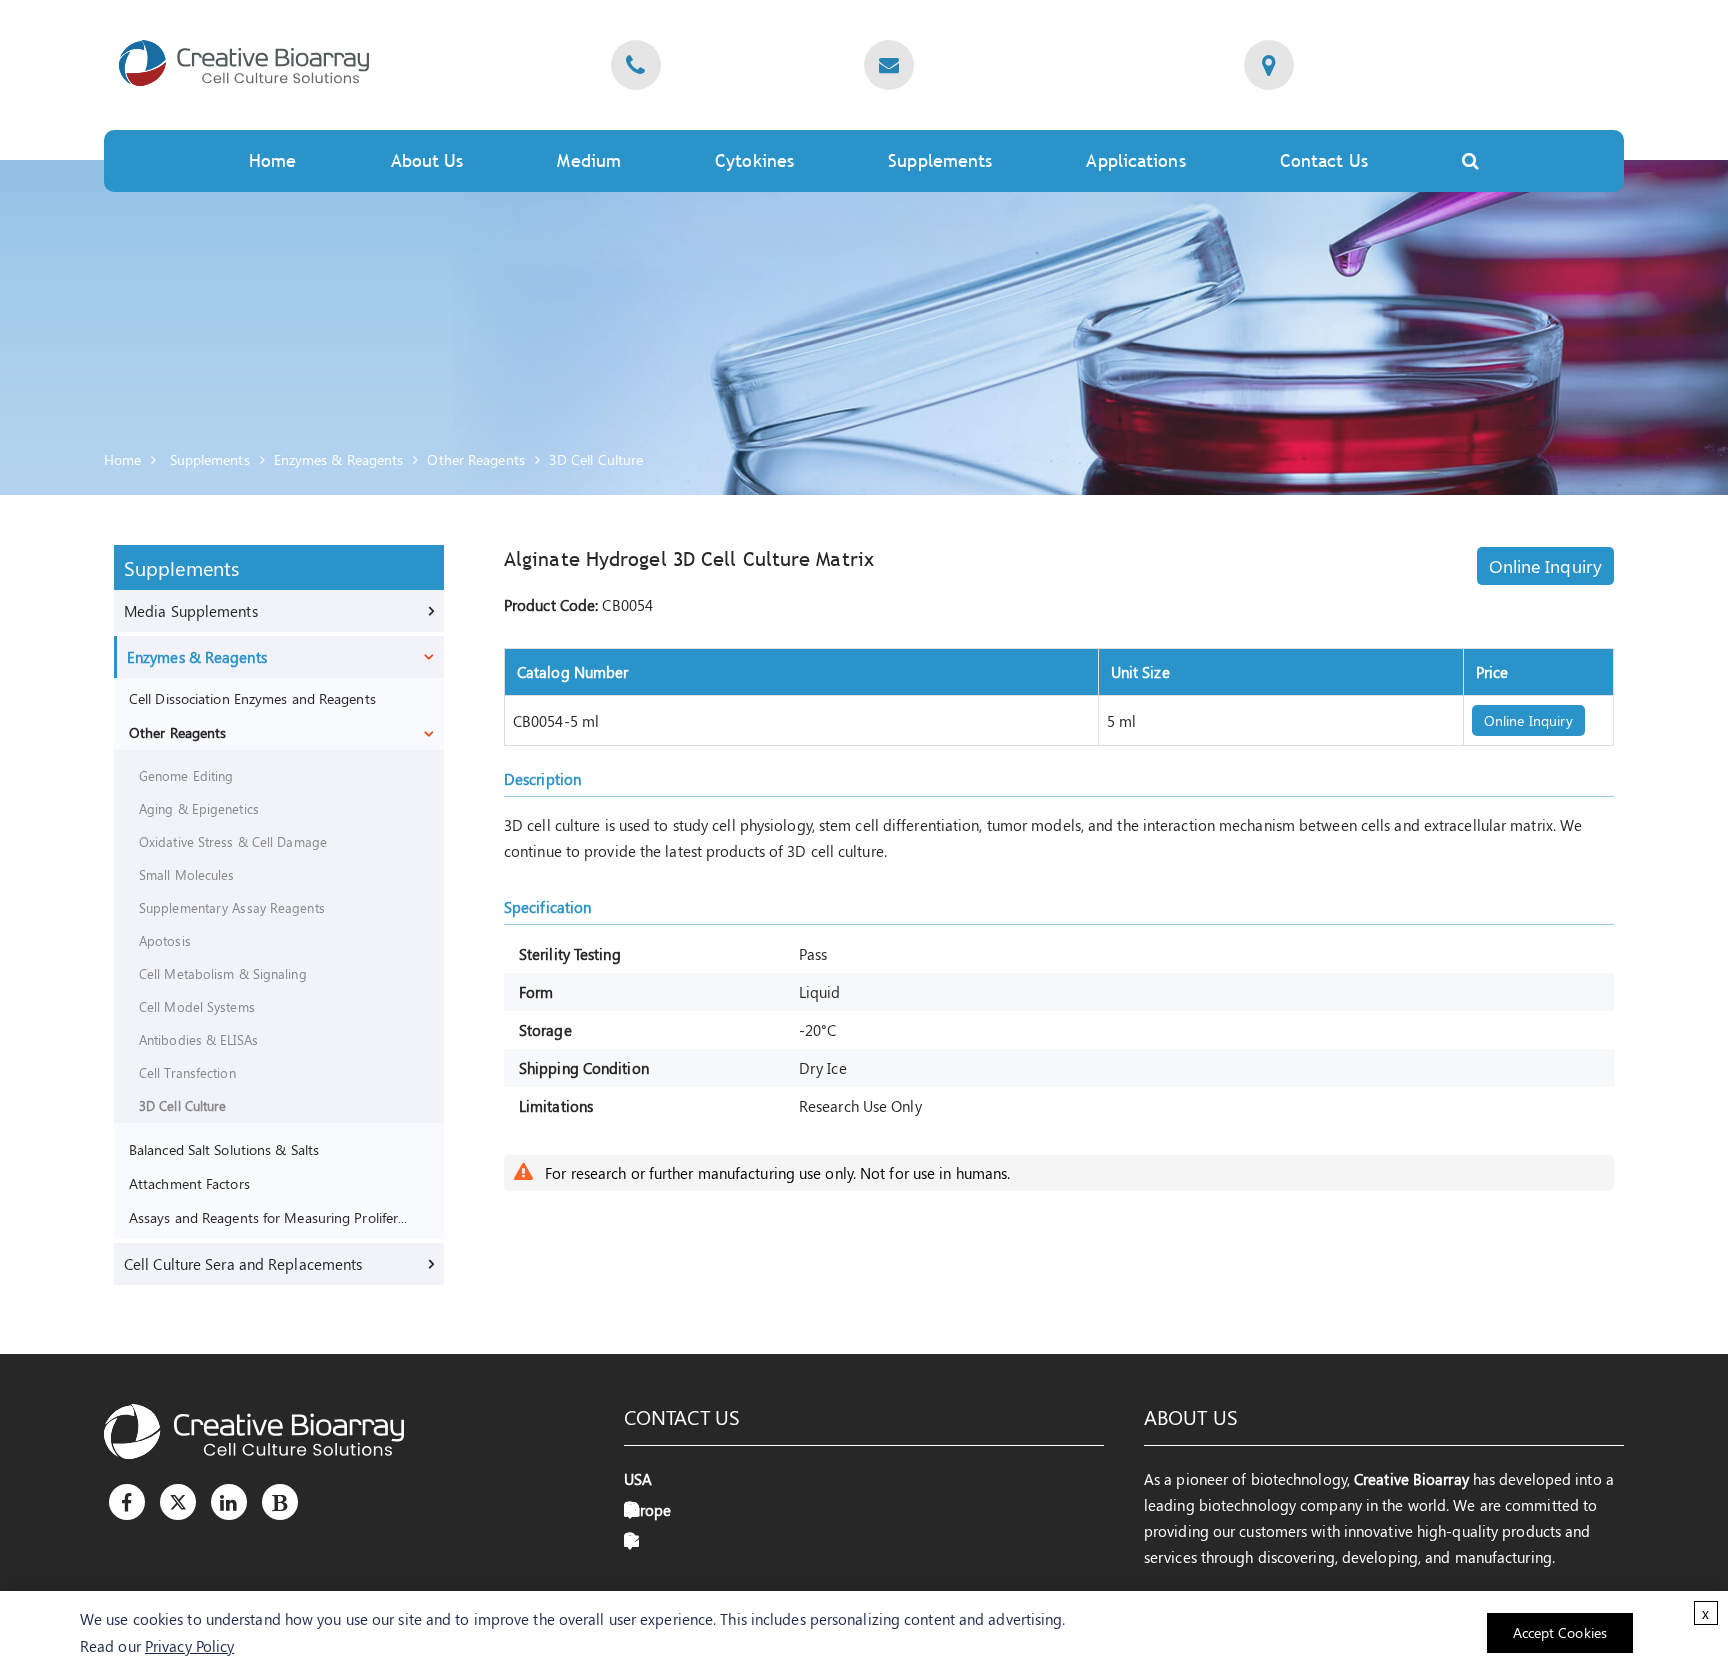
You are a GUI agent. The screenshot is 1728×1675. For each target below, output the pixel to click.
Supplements (210, 459)
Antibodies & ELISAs (198, 1039)
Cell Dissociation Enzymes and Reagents (252, 698)
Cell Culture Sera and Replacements (243, 1264)
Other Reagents (475, 459)
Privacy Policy (189, 1646)
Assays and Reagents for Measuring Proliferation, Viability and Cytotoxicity (270, 1217)
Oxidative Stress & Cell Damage (233, 841)
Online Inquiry (1545, 566)
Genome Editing (186, 775)
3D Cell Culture (596, 459)
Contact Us (1324, 160)
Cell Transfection (187, 1072)
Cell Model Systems (197, 1006)
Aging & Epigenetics (199, 808)
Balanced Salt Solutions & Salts (224, 1149)
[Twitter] (178, 1502)
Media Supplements (191, 611)
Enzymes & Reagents (339, 459)
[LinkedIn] (229, 1502)
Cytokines (754, 160)
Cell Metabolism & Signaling (223, 973)
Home (272, 160)
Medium (589, 160)
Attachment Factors (189, 1183)
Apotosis (165, 940)
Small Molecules (187, 874)
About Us (427, 160)
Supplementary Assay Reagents (232, 907)
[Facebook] (127, 1502)
